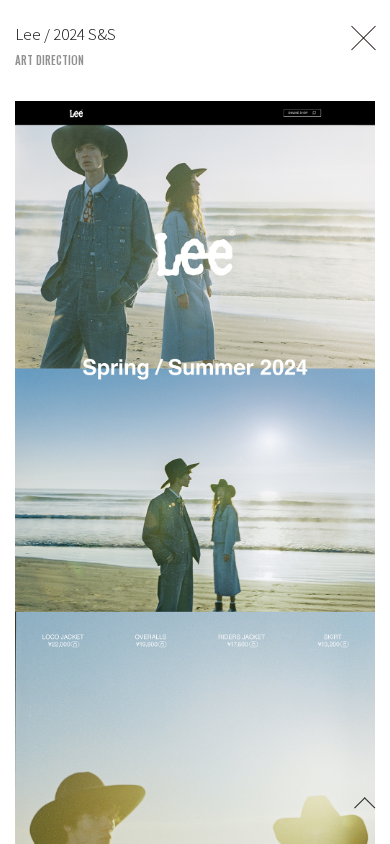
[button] (365, 801)
